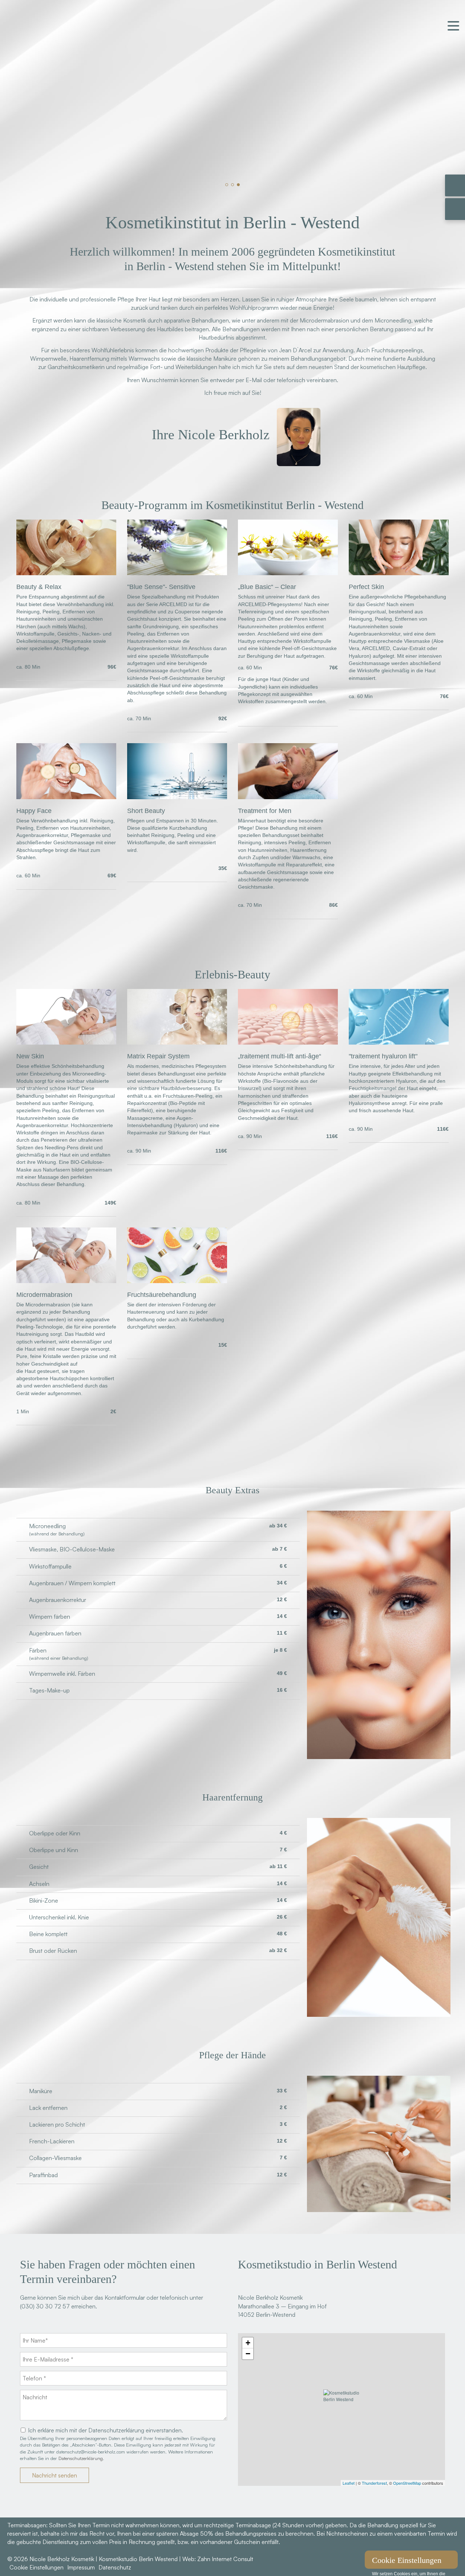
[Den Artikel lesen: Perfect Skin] (399, 573)
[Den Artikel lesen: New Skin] (66, 1042)
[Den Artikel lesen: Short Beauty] (177, 797)
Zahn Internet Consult (225, 2559)
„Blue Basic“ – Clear (267, 587)
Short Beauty (146, 811)
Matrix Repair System (158, 1056)
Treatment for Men (265, 811)
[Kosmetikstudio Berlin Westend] (341, 2409)
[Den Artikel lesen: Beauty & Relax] (66, 573)
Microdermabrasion (44, 1295)
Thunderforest (374, 2483)
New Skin (30, 1056)
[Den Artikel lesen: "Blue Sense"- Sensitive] (177, 573)
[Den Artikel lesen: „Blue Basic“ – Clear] (288, 573)
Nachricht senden (54, 2475)
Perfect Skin (366, 587)
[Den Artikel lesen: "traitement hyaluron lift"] (399, 1042)
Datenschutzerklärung (81, 2458)
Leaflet (349, 2483)
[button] (227, 185)
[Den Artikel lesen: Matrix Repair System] (177, 1042)
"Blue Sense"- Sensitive (161, 587)
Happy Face (34, 811)
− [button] (248, 2354)
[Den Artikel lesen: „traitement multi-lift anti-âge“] (288, 1042)
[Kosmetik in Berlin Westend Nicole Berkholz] (62, 49)
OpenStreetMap (407, 2483)
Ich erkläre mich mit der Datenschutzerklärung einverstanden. (106, 2430)
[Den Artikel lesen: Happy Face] (66, 797)
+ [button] (248, 2343)
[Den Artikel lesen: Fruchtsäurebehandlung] (177, 1281)
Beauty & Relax (39, 587)
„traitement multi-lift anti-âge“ (280, 1056)
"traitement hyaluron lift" (383, 1056)
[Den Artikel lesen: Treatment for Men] (288, 797)
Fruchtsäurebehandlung (162, 1295)
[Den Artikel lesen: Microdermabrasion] (66, 1281)
